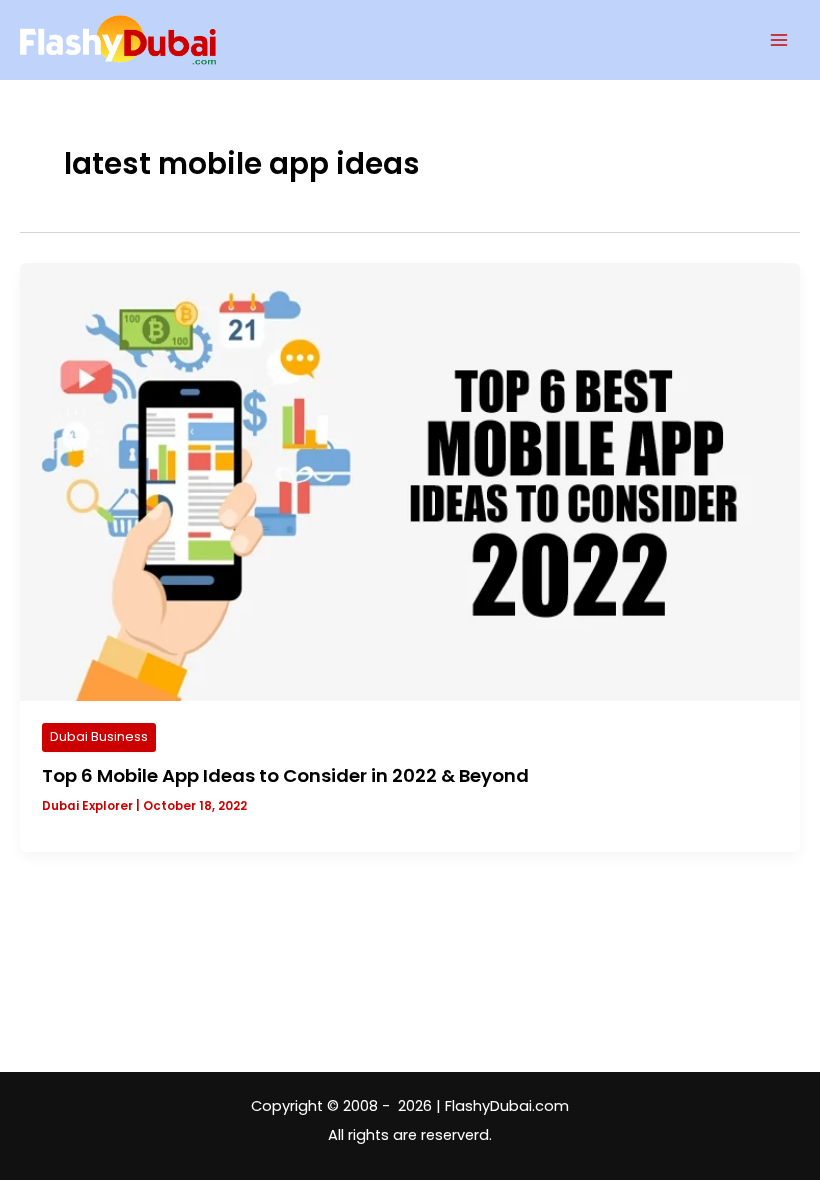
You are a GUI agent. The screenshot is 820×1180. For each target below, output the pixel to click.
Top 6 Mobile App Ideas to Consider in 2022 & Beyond (285, 775)
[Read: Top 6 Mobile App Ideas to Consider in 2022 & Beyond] (410, 481)
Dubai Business (99, 736)
